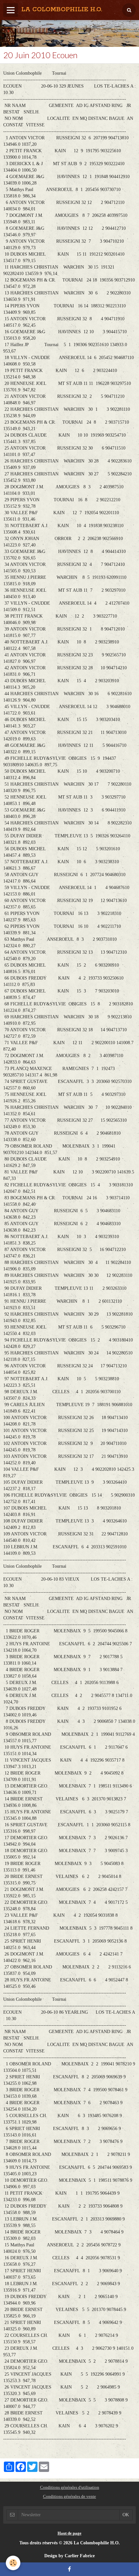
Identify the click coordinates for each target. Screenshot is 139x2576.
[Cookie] (13, 2563)
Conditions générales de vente (69, 2496)
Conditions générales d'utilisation (70, 2487)
